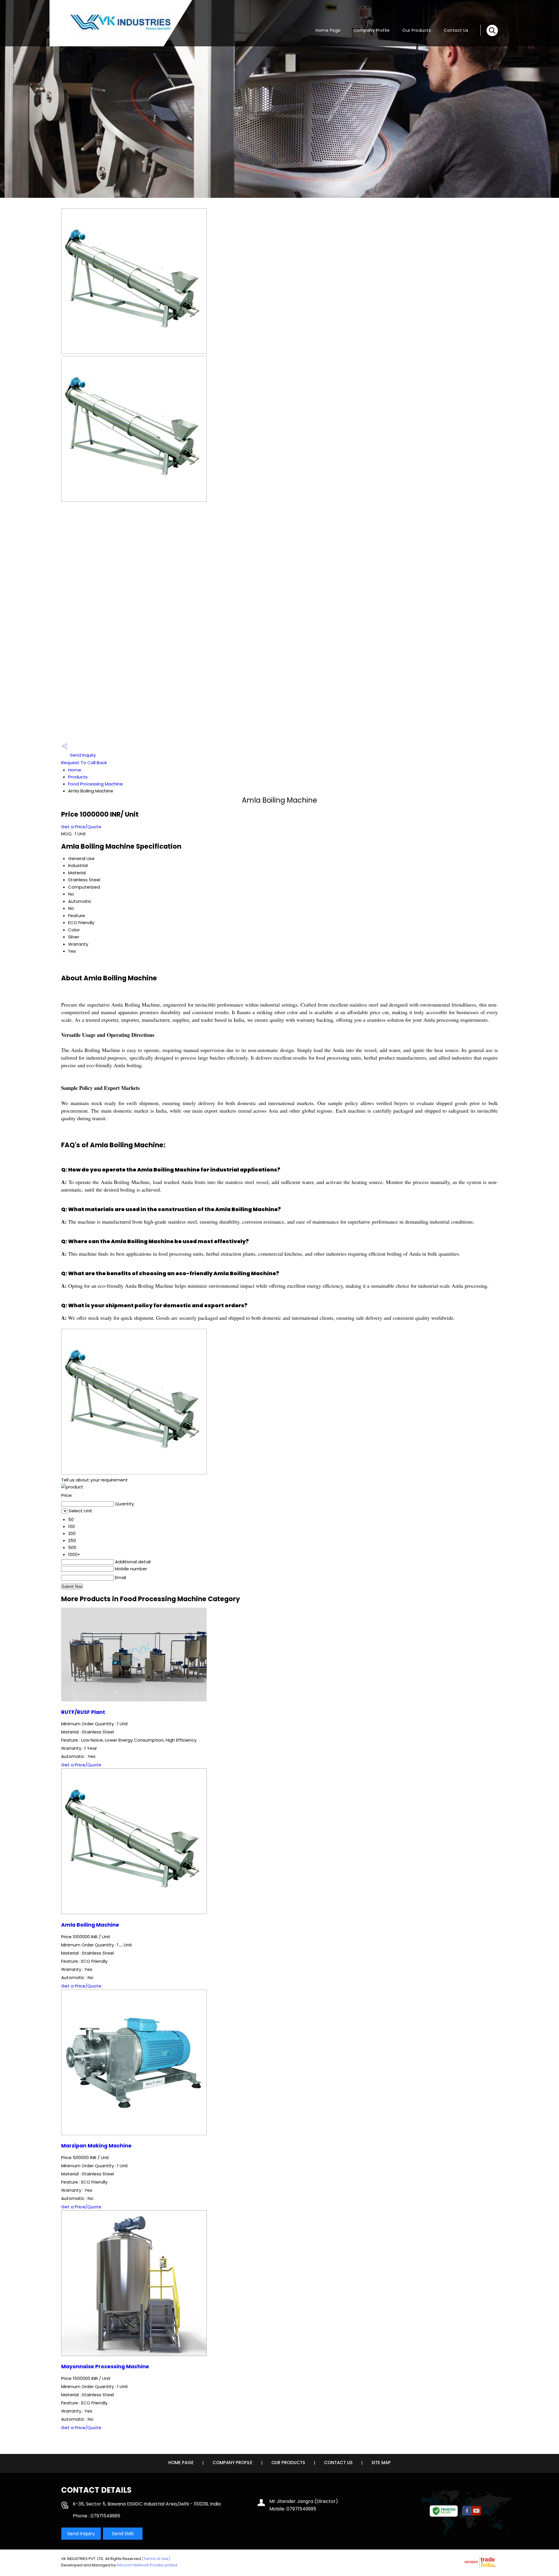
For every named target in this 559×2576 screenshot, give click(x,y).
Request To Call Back (84, 763)
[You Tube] (476, 2514)
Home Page (328, 30)
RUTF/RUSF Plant (83, 1712)
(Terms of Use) (156, 2559)
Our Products (417, 30)
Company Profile (372, 30)
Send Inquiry (82, 755)
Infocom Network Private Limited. (147, 2565)
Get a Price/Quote (81, 827)
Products (78, 777)
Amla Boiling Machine (90, 1925)
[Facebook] (467, 2514)
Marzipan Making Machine (96, 2146)
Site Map (381, 2463)
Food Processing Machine (95, 784)
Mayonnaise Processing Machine (105, 2367)
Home (75, 770)
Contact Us (456, 30)
